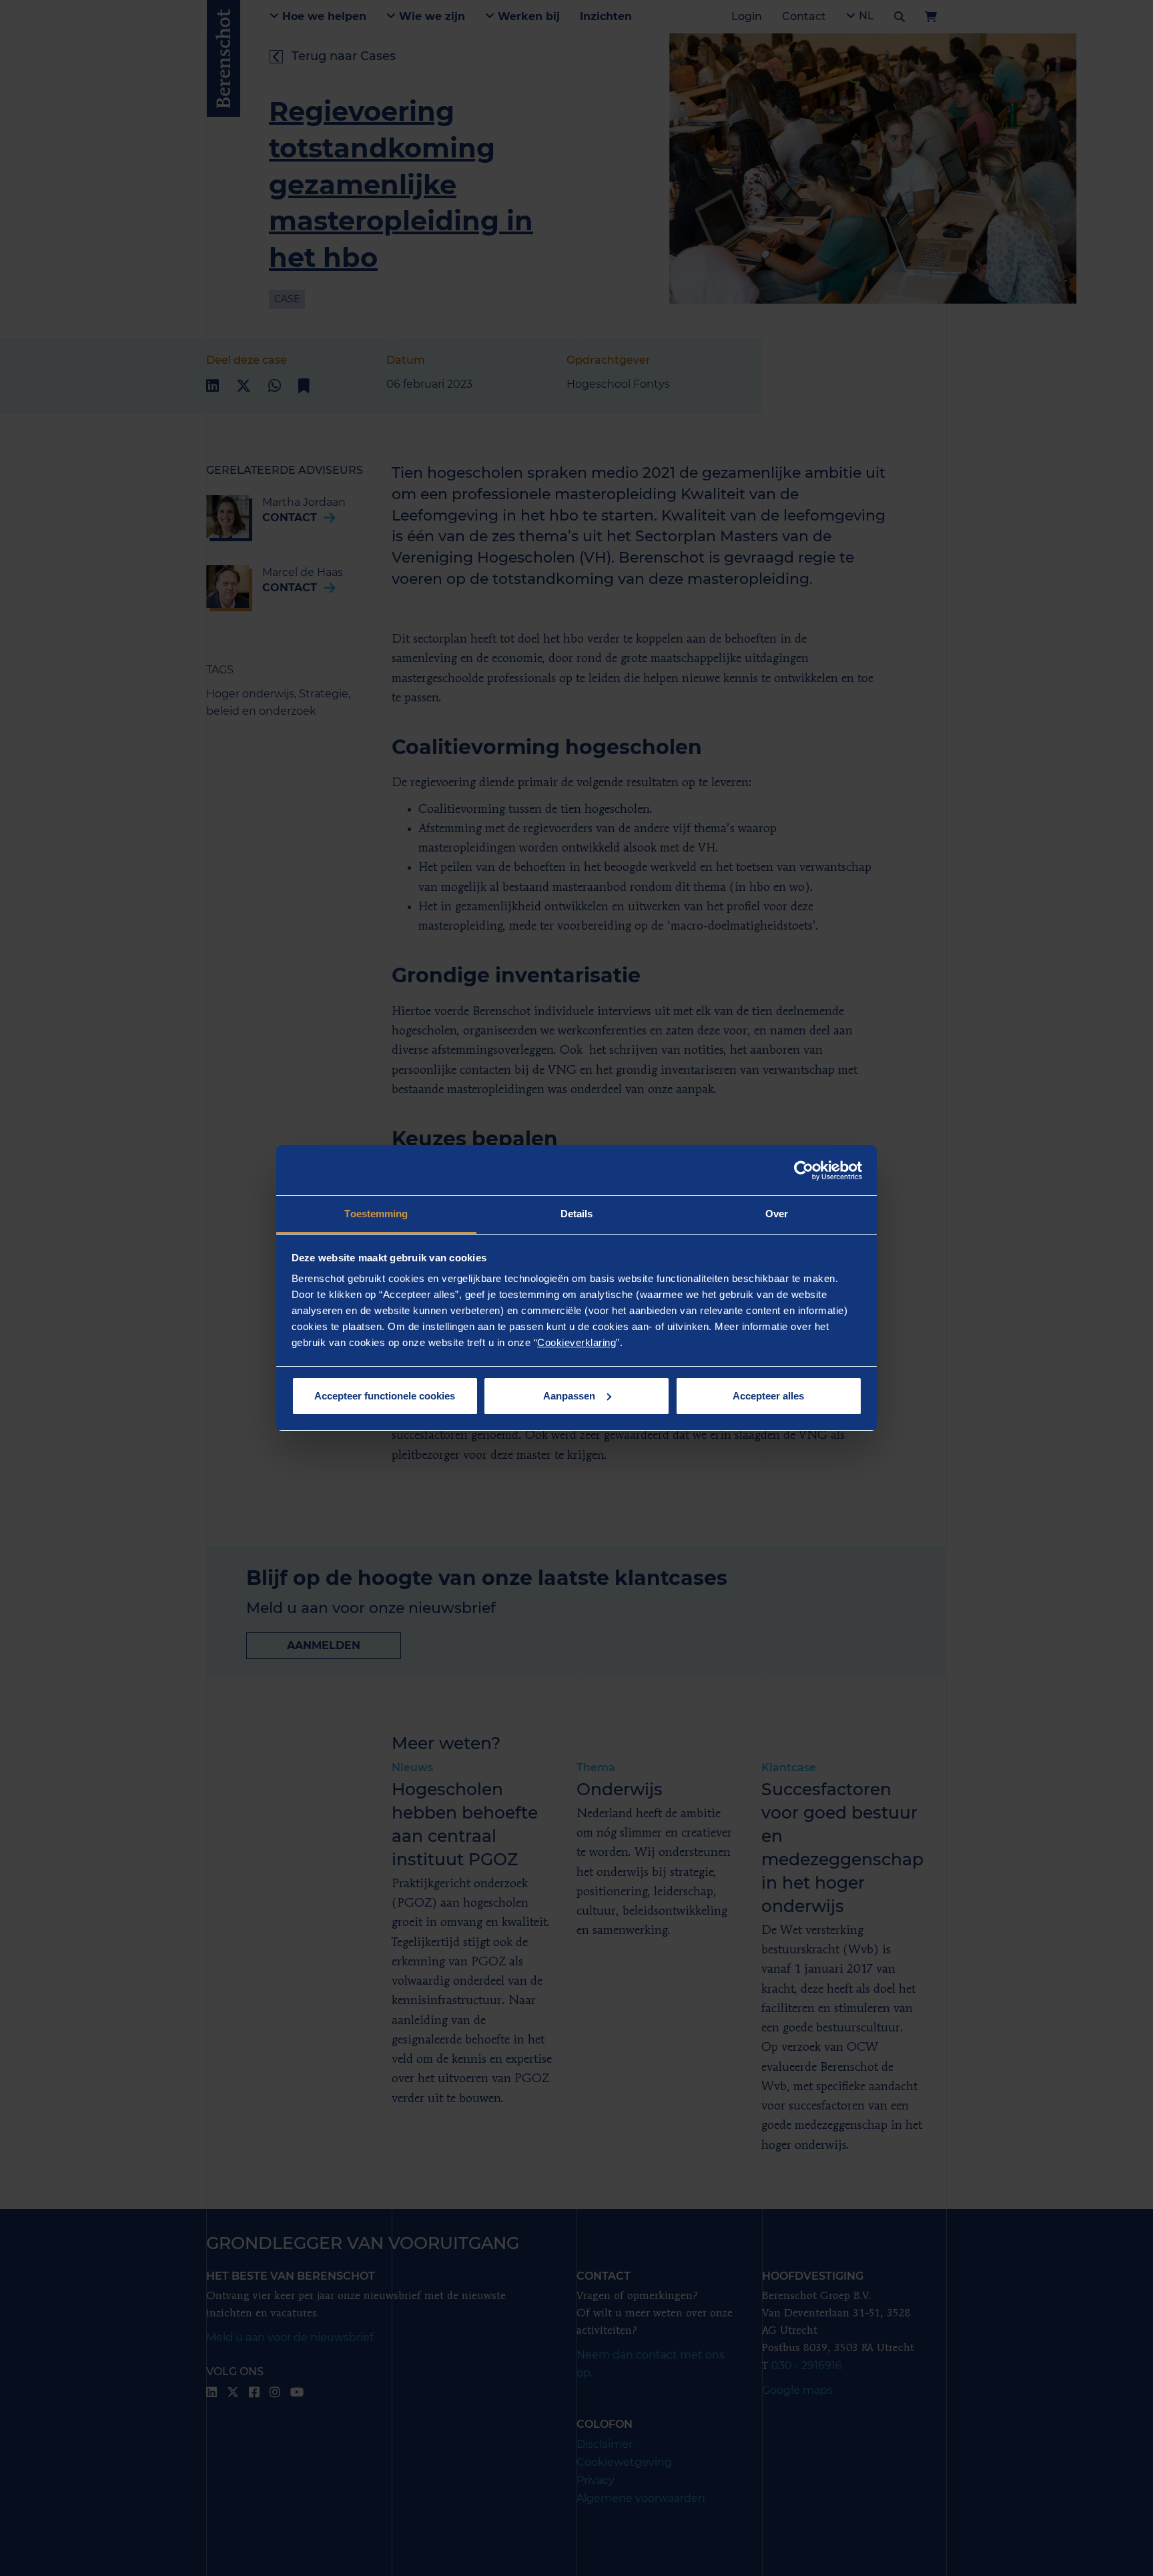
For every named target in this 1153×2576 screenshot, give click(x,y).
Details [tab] (577, 1214)
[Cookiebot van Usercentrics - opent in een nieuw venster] (804, 1171)
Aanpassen (569, 1396)
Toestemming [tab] (376, 1214)
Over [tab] (777, 1214)
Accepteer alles (768, 1396)
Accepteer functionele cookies (385, 1396)
